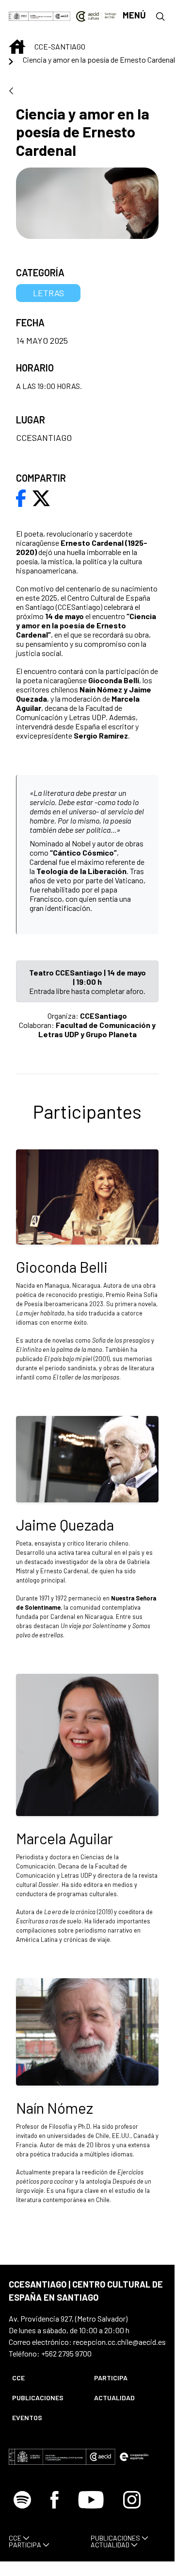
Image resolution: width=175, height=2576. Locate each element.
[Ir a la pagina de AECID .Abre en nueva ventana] (62, 15)
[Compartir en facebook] (21, 497)
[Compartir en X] (41, 497)
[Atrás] (11, 92)
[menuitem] (45, 2378)
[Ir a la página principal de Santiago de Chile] (96, 15)
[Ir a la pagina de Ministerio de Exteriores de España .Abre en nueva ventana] (31, 15)
